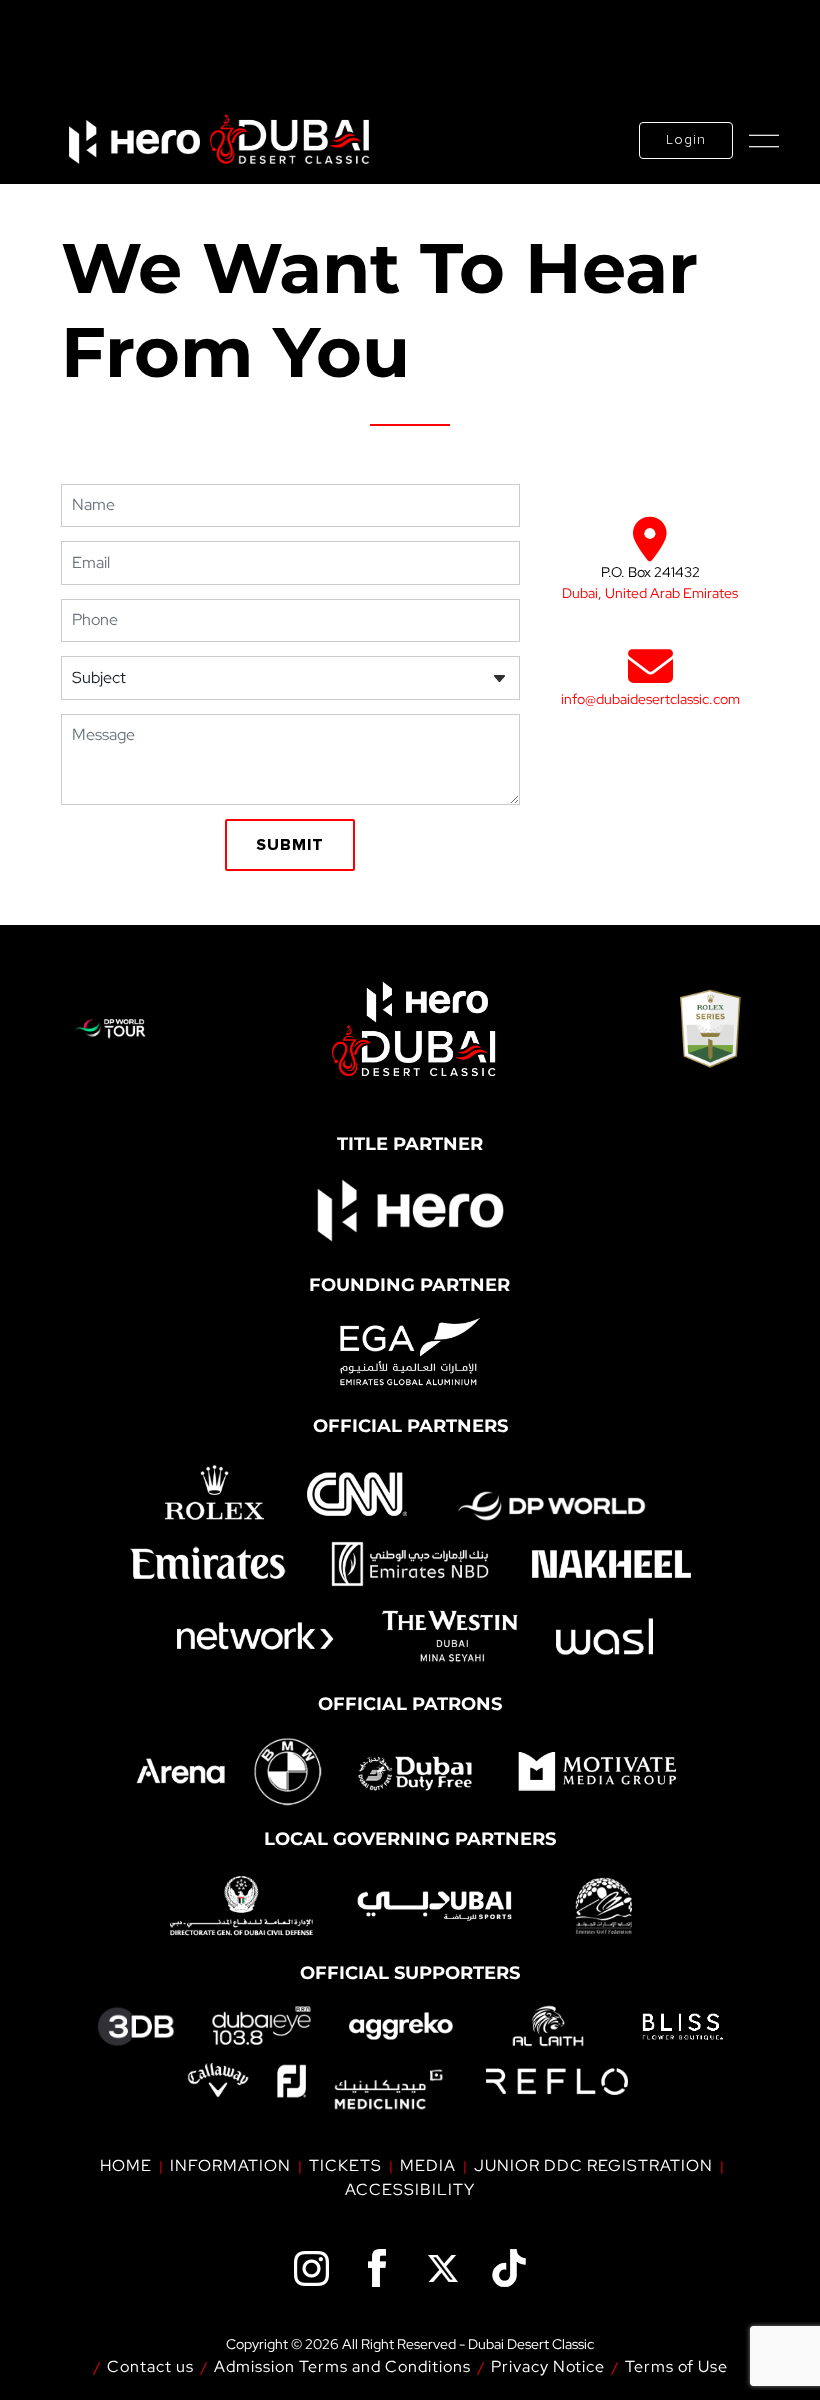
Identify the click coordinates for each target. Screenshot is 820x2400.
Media (428, 2165)
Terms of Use (676, 2366)
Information (230, 2165)
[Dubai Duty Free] (415, 1771)
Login (686, 140)
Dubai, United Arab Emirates (650, 593)
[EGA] (410, 1349)
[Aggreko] (401, 2026)
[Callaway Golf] (219, 2080)
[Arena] (181, 1770)
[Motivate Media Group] (596, 1771)
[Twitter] (443, 2268)
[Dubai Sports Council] (434, 1906)
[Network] (254, 1636)
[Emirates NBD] (409, 1564)
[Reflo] (557, 2082)
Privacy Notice (548, 2366)
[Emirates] (208, 1564)
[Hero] (409, 1208)
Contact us (150, 2366)
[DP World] (551, 1506)
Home (126, 2165)
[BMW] (287, 1771)
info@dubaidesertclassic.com (650, 699)
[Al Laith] (548, 2026)
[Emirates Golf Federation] (603, 1905)
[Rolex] (214, 1492)
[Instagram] (311, 2268)
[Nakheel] (611, 1564)
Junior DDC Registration (593, 2165)
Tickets (345, 2165)
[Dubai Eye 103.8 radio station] (261, 2026)
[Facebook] (377, 2268)
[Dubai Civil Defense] (241, 1906)
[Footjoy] (291, 2081)
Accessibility (410, 2189)
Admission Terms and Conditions (342, 2366)
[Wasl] (604, 1636)
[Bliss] (683, 2027)
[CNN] (355, 1492)
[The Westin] (448, 1636)
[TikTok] (509, 2268)
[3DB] (136, 2027)
